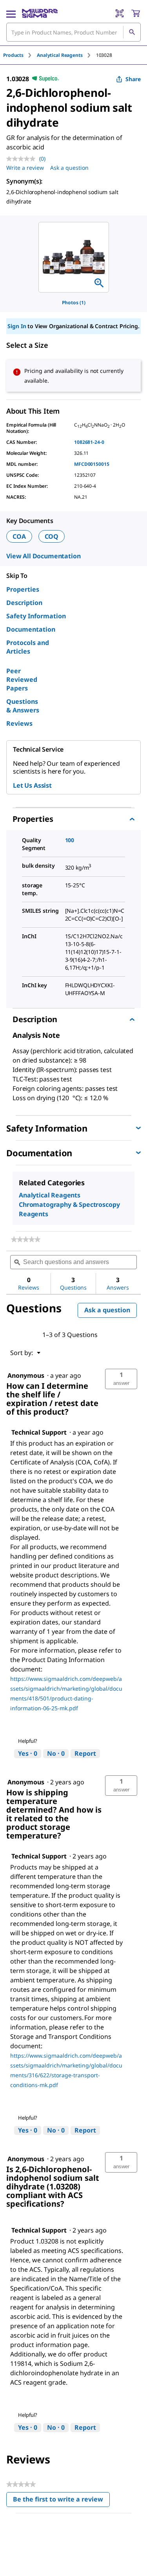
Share (133, 79)
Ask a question (69, 168)
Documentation (31, 629)
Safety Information (36, 616)
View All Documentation (43, 556)
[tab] (20, 55)
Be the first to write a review (61, 2501)
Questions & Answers (23, 706)
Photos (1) (74, 302)
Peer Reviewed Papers (22, 679)
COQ (52, 536)
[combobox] (73, 32)
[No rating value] (23, 159)
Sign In (17, 326)
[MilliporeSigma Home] (40, 13)
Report (85, 1753)
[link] (26, 1239)
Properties (23, 589)
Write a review (25, 168)
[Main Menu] (11, 13)
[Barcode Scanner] (120, 13)
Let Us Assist (32, 785)
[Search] (132, 32)
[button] (121, 1379)
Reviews (19, 723)
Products (13, 55)
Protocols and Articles (28, 647)
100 (70, 840)
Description (24, 603)
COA (19, 536)
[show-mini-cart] (136, 13)
